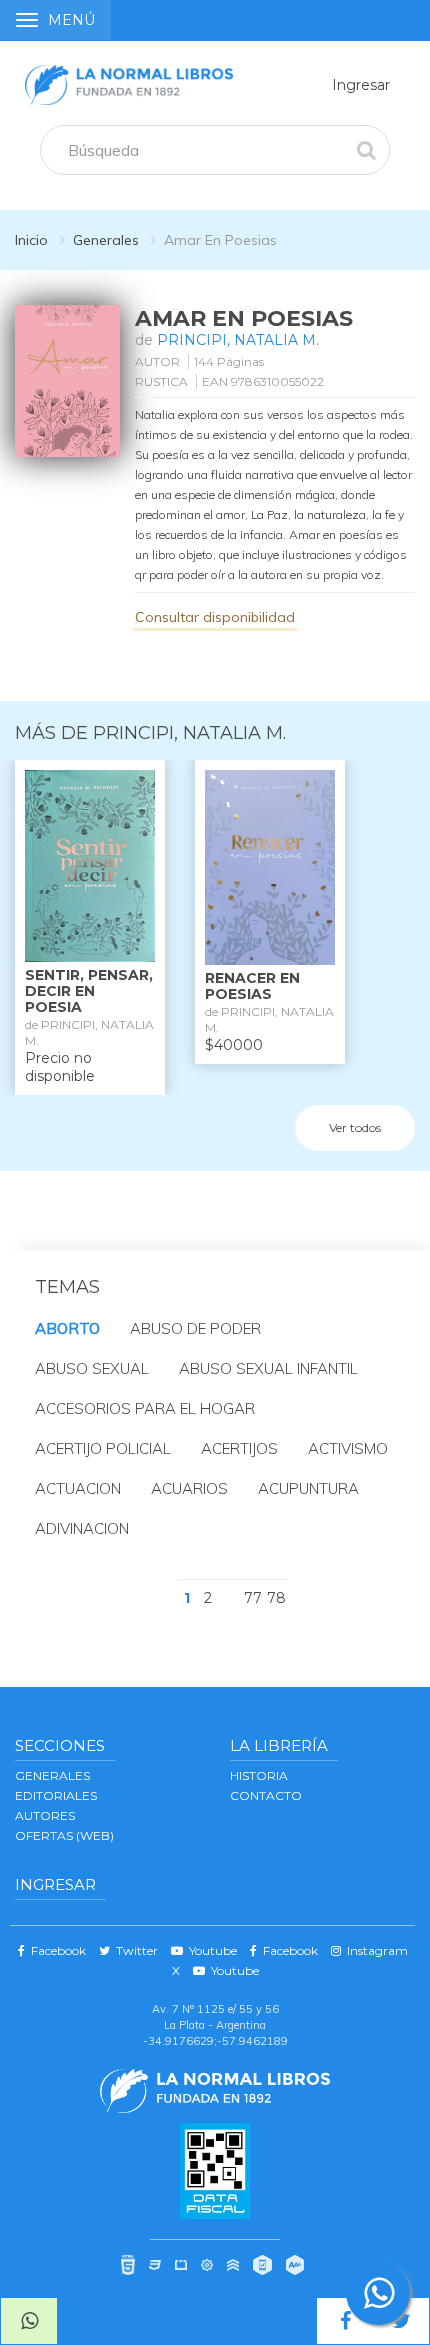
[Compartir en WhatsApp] (29, 2321)
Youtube (210, 1950)
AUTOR (157, 361)
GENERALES (52, 1775)
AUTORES (45, 1815)
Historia (259, 1775)
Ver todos (355, 1127)
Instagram (374, 1950)
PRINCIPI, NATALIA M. (238, 340)
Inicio (31, 240)
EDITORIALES (56, 1795)
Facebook (55, 1950)
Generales (106, 240)
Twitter (134, 1950)
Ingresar (361, 85)
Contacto (266, 1795)
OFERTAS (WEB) (64, 1835)
